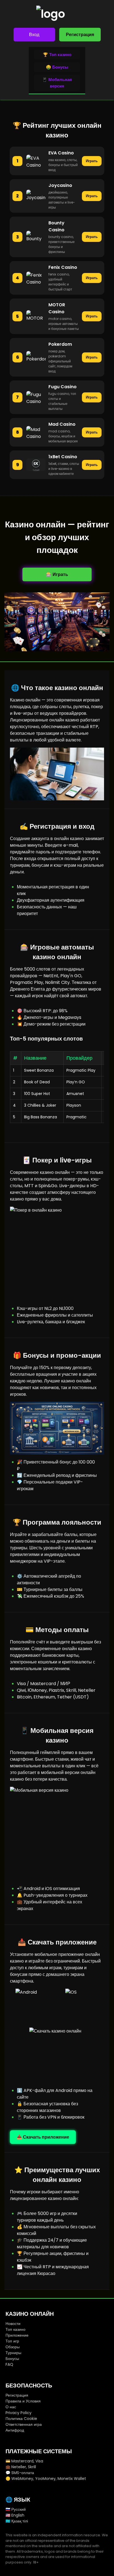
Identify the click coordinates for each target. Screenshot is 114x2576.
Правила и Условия (23, 2401)
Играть (92, 161)
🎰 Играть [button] (57, 574)
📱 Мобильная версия (57, 83)
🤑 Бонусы (57, 67)
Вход (34, 35)
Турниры (13, 2353)
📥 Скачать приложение (43, 2137)
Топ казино (15, 2329)
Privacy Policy (19, 2413)
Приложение (17, 2335)
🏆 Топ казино (57, 55)
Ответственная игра (24, 2424)
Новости (13, 2324)
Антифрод (15, 2430)
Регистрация (80, 35)
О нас (11, 2407)
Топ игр (12, 2341)
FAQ (9, 2364)
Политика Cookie (21, 2419)
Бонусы (12, 2359)
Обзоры (13, 2347)
